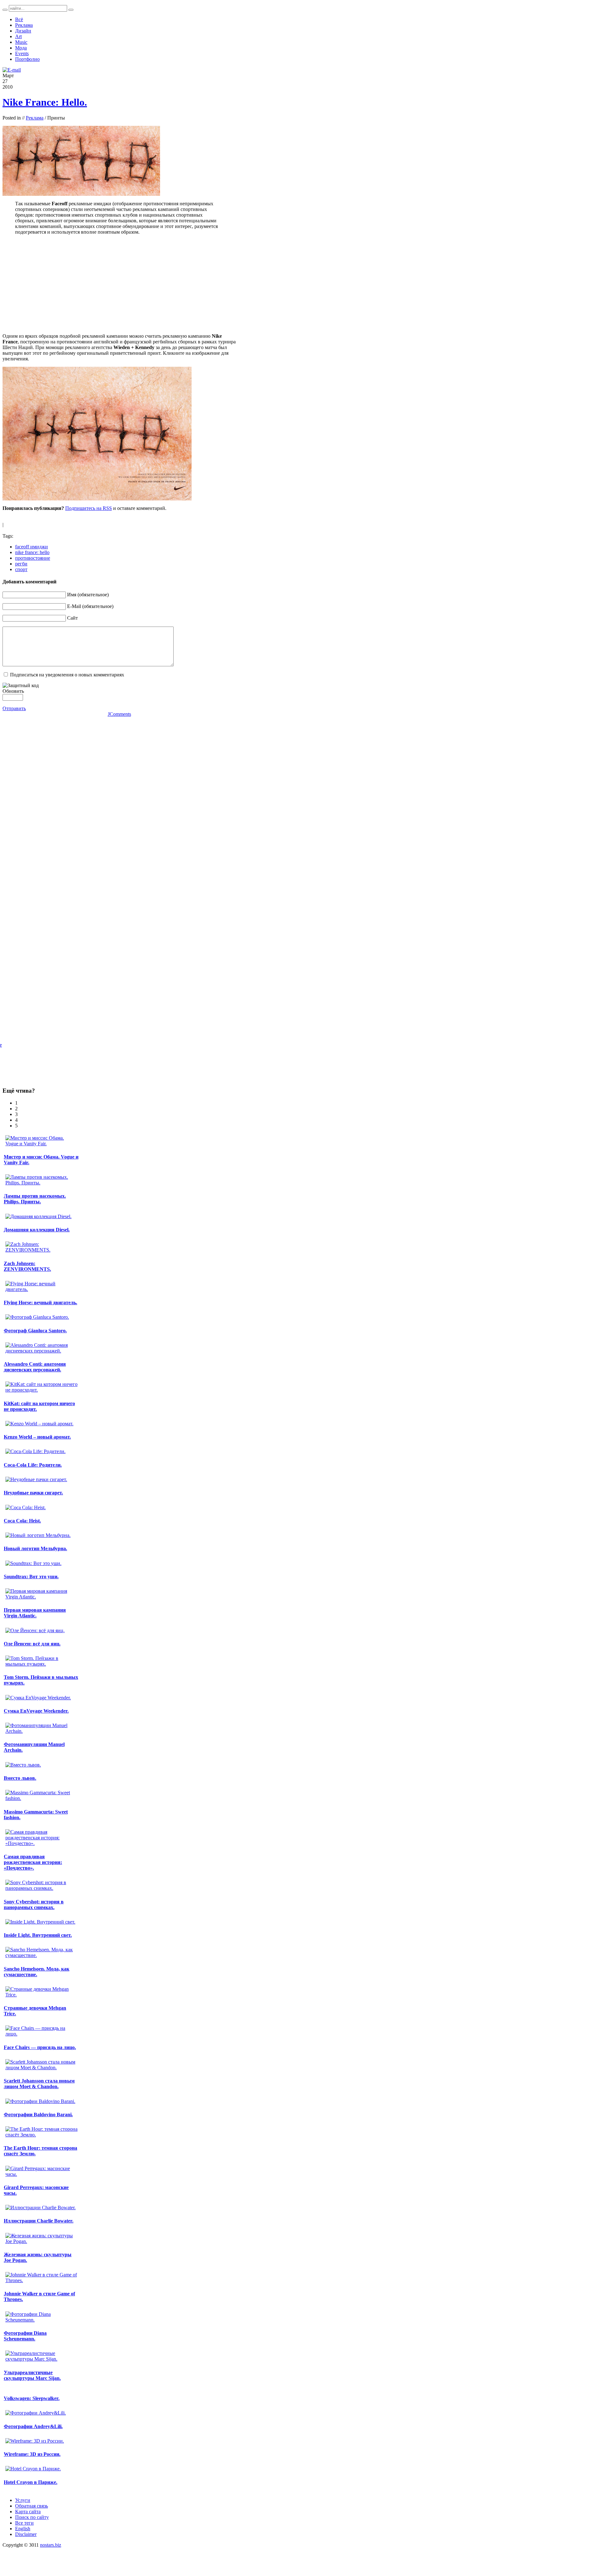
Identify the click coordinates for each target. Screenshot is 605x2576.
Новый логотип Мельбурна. (35, 1548)
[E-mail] (12, 70)
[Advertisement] (119, 284)
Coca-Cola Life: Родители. (33, 1465)
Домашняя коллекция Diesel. (37, 1230)
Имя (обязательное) (88, 595)
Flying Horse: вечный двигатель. (40, 1303)
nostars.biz (51, 2545)
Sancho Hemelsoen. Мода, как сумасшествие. (37, 1972)
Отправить (14, 708)
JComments (119, 714)
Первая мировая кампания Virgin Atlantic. (35, 1613)
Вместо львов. (20, 1778)
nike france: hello (32, 552)
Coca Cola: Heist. (22, 1521)
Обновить (13, 691)
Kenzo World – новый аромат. (37, 1437)
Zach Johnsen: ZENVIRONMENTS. (27, 1266)
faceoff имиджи (32, 547)
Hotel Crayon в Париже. (31, 2482)
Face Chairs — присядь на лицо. (40, 2047)
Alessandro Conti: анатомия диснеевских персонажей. (35, 1367)
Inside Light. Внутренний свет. (38, 1935)
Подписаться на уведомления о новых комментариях (67, 675)
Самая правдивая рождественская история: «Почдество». (33, 1862)
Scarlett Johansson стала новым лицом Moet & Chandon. (39, 2084)
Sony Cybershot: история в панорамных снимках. (34, 1904)
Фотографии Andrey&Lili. (33, 2426)
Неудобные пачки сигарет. (33, 1493)
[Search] (5, 10)
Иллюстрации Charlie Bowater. (39, 2221)
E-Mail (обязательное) (90, 606)
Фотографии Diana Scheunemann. (25, 2336)
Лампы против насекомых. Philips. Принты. (35, 1199)
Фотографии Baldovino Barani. (38, 2115)
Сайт (72, 618)
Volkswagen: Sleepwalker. (32, 2398)
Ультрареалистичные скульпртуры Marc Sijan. (32, 2375)
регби (21, 564)
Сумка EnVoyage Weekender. (36, 1711)
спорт (21, 569)
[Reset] (71, 10)
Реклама (35, 118)
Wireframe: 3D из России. (32, 2454)
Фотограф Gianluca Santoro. (35, 1331)
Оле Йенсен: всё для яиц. (32, 1644)
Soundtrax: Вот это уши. (31, 1577)
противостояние (33, 558)
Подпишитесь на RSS (89, 508)
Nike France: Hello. (45, 102)
